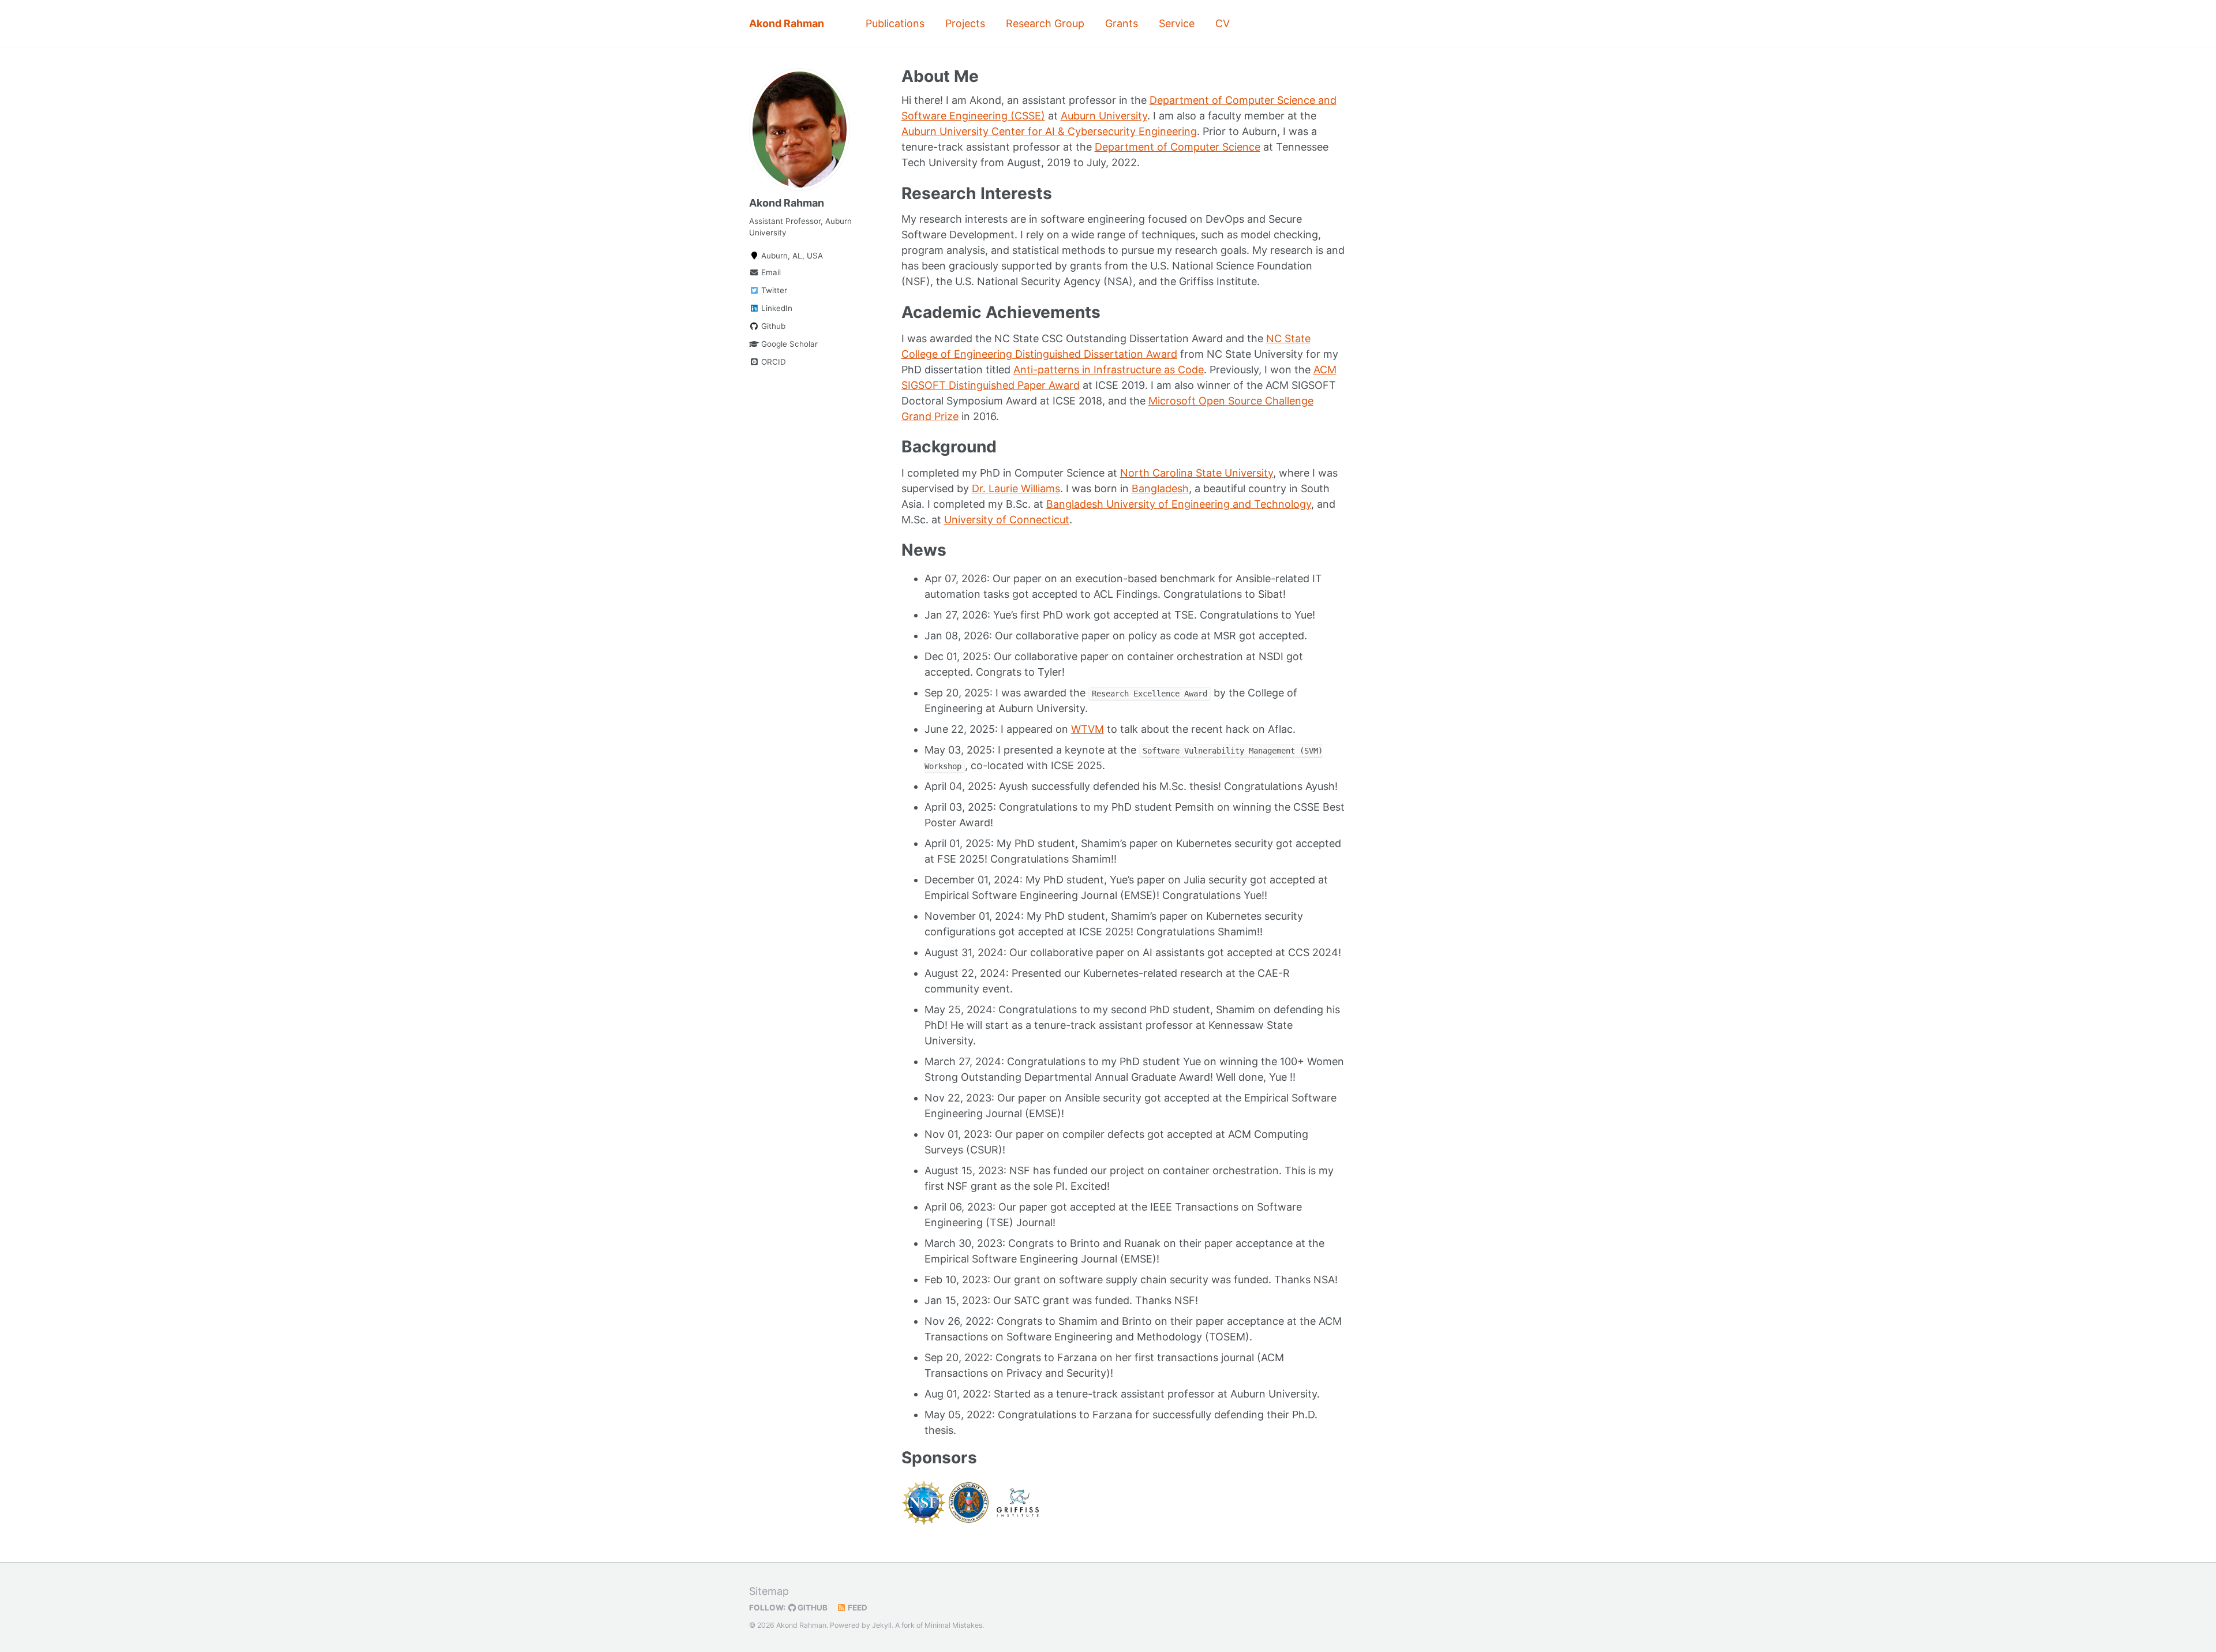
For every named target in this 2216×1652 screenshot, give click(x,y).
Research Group (1045, 23)
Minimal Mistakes (953, 1625)
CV (1223, 23)
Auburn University (1104, 116)
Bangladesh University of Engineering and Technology (1179, 504)
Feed (857, 1608)
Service (1177, 23)
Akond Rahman (787, 23)
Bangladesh (1160, 488)
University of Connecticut (1007, 520)
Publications (895, 23)
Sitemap (769, 1591)
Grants (1122, 23)
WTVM (1088, 729)
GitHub (812, 1608)
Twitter (773, 290)
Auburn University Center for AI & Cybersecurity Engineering (1049, 131)
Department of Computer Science (1178, 147)
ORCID (772, 362)
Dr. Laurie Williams (1016, 488)
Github (772, 326)
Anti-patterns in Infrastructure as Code (1109, 370)
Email (770, 272)
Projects (965, 23)
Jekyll (882, 1625)
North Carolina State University (1197, 473)
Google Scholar (788, 344)
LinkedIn (776, 308)
